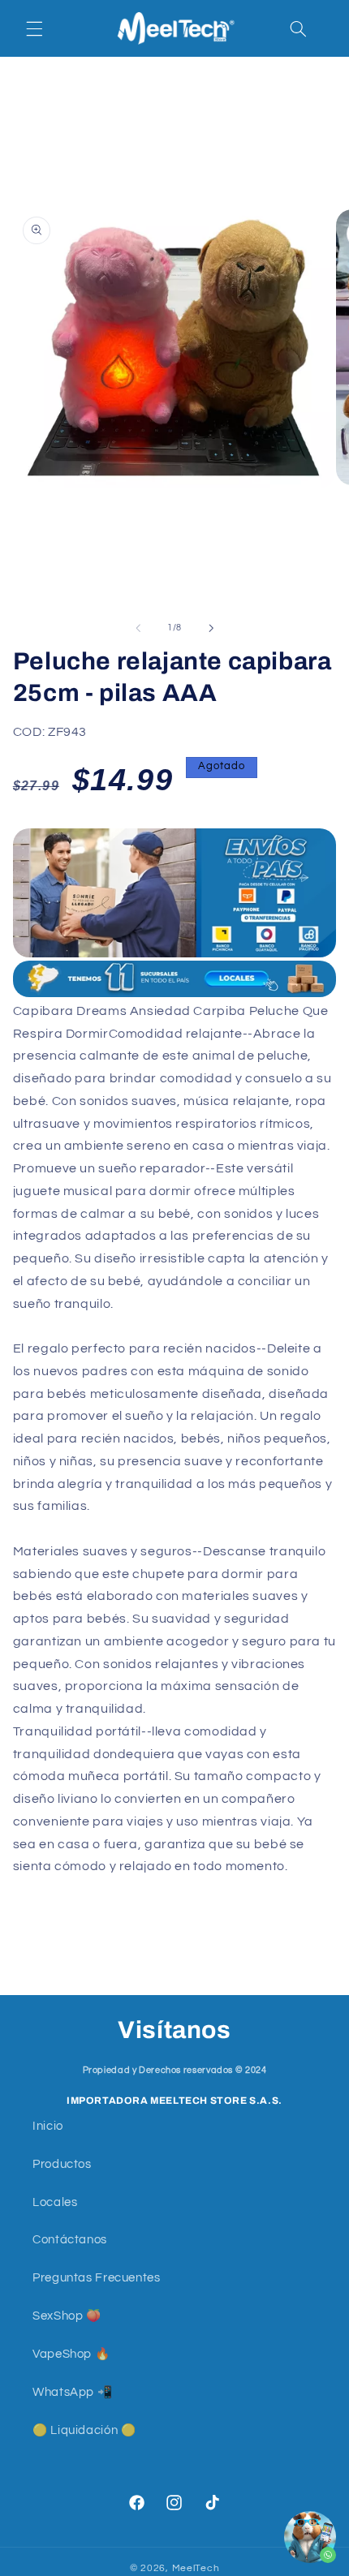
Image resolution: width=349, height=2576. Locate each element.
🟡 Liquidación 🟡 (84, 2430)
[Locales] (175, 979)
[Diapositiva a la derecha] (211, 628)
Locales (55, 2202)
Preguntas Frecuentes (97, 2278)
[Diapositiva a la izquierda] (138, 628)
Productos (62, 2164)
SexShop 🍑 (67, 2316)
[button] (34, 28)
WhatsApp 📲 (72, 2392)
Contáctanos (70, 2240)
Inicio (48, 2126)
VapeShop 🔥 (71, 2354)
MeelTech (196, 2568)
